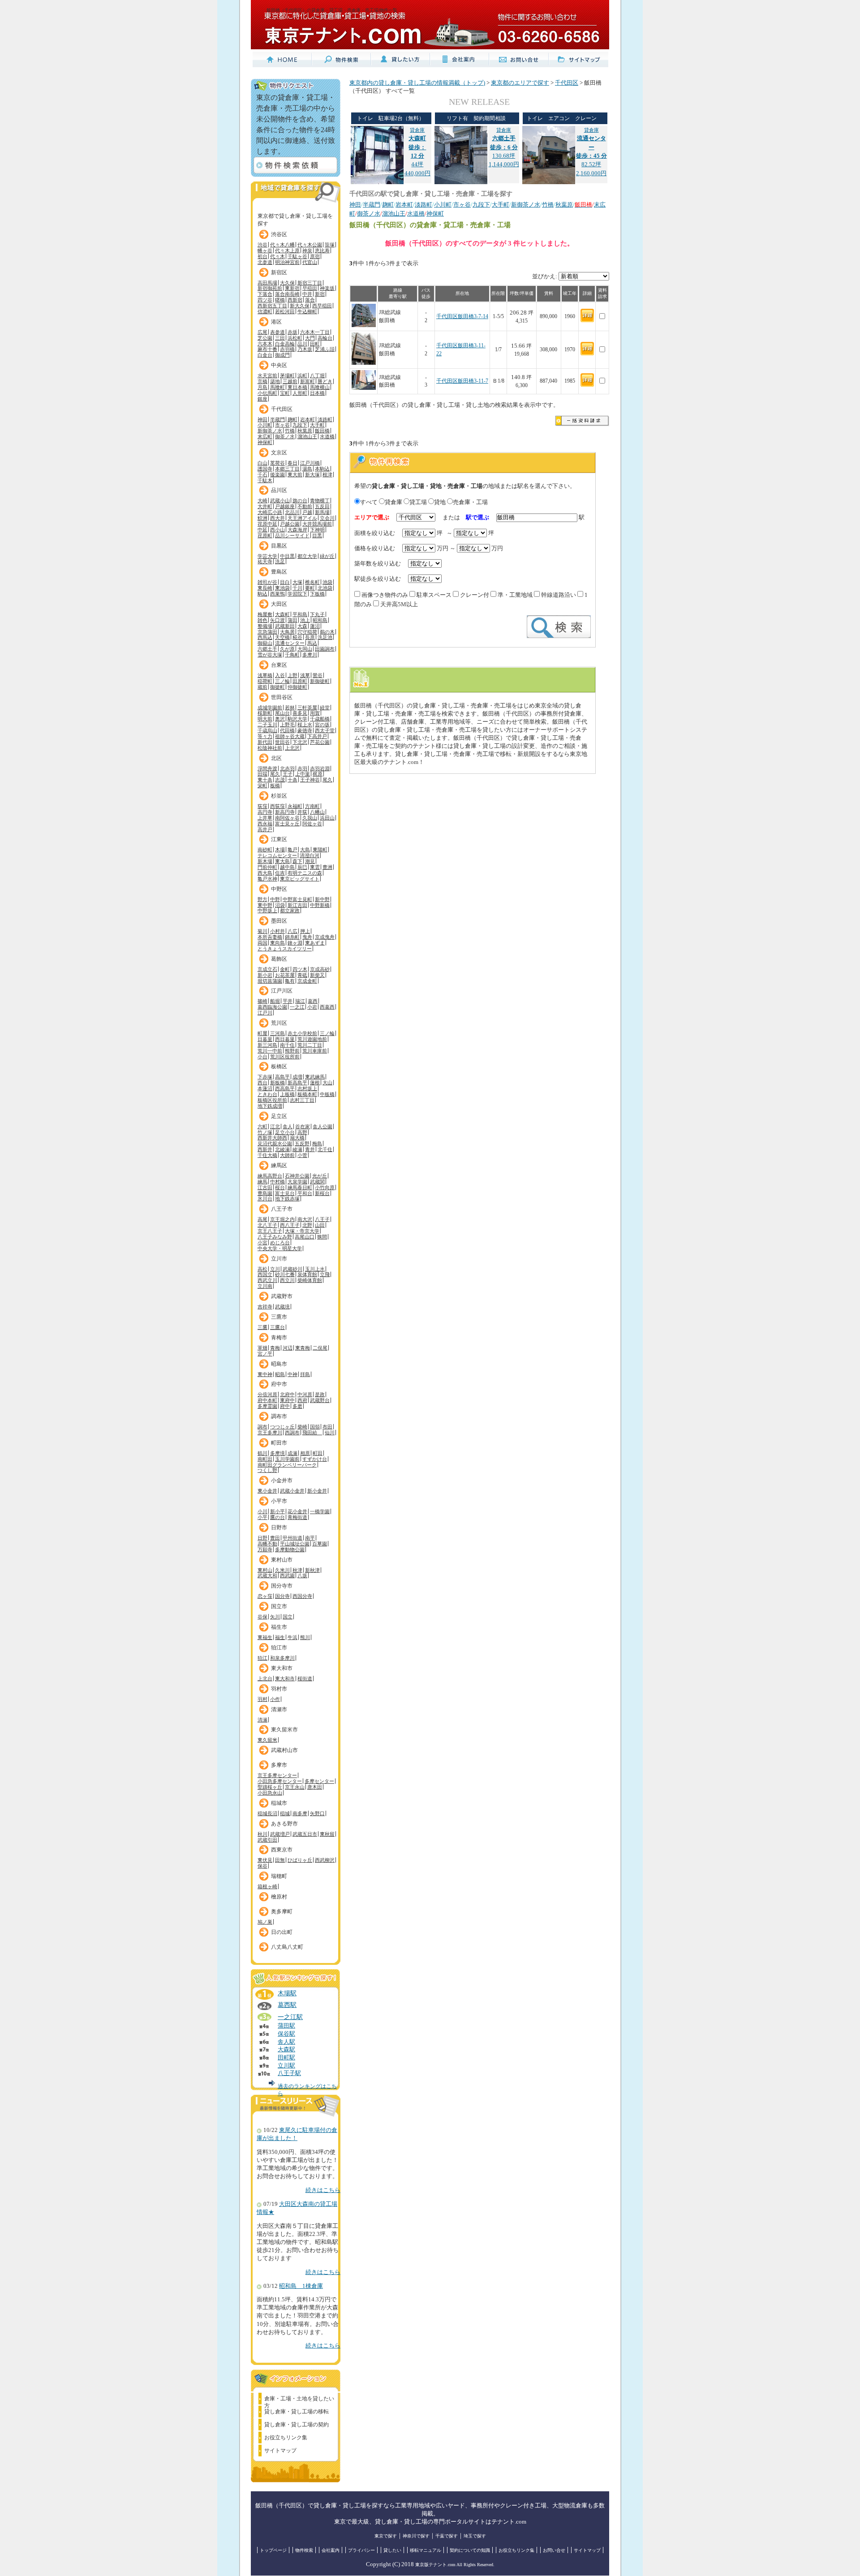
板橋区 (279, 1066)
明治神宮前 (287, 262)
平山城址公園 (295, 1544)
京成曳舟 (325, 937)
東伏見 (265, 1860)
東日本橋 (297, 387)
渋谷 (262, 245)
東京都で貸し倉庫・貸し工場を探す (295, 218)
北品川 (292, 512)
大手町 (317, 425)
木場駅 (287, 1993)
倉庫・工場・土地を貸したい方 (299, 2400)
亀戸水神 (267, 879)
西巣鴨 (277, 594)
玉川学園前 (287, 1459)
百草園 (320, 1544)
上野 (292, 675)
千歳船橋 (320, 719)
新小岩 (265, 975)
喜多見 (300, 713)
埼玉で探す (475, 2536)
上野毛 (287, 725)
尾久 (275, 774)
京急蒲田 (267, 632)
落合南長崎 (287, 294)
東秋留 (327, 1834)
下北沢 (300, 742)
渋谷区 (279, 234)
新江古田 (297, 905)
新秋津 (312, 1570)
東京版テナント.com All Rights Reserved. (455, 2565)
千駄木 (265, 480)
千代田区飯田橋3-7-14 (462, 317)
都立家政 (290, 910)
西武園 (287, 1575)
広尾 (262, 332)
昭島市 (279, 1364)
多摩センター (319, 1781)
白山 (262, 463)
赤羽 (302, 768)
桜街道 (305, 1678)
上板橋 (287, 1094)
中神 (292, 1374)
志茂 (280, 780)
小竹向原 (325, 1187)
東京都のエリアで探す (520, 83)
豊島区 (279, 572)
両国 (262, 943)
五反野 (302, 1143)
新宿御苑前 (270, 288)
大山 (327, 1083)
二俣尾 (320, 1348)
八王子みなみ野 (275, 1237)
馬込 (312, 643)
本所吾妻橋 (270, 937)
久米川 (282, 1570)
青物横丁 (320, 501)
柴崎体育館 (310, 1280)
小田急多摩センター (280, 1781)
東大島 (282, 861)
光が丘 (320, 1176)
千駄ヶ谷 (297, 256)
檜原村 (279, 1897)
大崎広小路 (270, 512)
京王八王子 (270, 1231)
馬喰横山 (320, 387)
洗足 (280, 561)
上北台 (265, 1678)
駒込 (262, 594)
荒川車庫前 (315, 1051)
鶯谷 (318, 675)
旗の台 (300, 501)
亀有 (290, 981)
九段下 (300, 425)
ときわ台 (267, 1094)
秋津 (297, 1570)
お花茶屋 (285, 975)
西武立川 (267, 1280)
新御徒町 (320, 681)
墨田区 (279, 921)
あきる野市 (284, 1824)
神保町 (265, 442)
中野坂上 (267, 910)
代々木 (277, 256)
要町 (310, 588)
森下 (297, 861)
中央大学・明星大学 (280, 1248)
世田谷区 (282, 697)
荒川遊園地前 (312, 1039)
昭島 (280, 1374)
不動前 (305, 506)
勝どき (325, 381)
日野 (262, 1538)
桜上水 (305, 725)
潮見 (310, 861)
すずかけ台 (315, 1459)
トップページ (273, 2550)
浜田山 (327, 818)
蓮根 (315, 1083)
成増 (297, 1077)
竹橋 (290, 431)
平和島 (300, 614)
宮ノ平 (265, 1354)
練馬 (262, 1182)
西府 (302, 1400)
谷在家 (303, 1126)
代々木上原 (287, 250)
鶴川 (262, 1453)
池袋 (327, 582)
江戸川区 (282, 991)
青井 (310, 1149)
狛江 (262, 1658)
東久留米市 (284, 1730)
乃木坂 (305, 349)
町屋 (262, 1033)
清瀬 (262, 1720)
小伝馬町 (267, 393)
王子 (288, 774)
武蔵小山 (280, 501)
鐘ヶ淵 (295, 943)
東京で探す (386, 2536)
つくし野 (267, 1470)
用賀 (315, 713)
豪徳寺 (305, 730)
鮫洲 (262, 518)
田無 (280, 1860)
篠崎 (262, 1001)
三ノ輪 (282, 681)
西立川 (287, 1280)
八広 (292, 931)
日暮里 (265, 1039)
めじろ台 (280, 1243)
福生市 (279, 1627)
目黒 (317, 535)
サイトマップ (280, 2451)
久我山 (310, 818)
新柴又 (317, 975)
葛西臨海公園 (272, 1007)
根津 (327, 475)
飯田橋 (322, 431)
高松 (262, 1269)
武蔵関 (317, 1182)
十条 (292, 780)
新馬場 (322, 512)
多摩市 (279, 1765)
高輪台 (325, 338)
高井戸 (265, 829)
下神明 (317, 530)
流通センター (290, 643)
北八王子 (267, 1225)
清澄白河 (310, 855)
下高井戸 (317, 736)
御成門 (282, 355)
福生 (280, 1637)
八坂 (302, 1575)
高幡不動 (267, 1544)
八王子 (322, 1219)
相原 (305, 1453)
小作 (275, 1699)
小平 (262, 1517)
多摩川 (310, 655)
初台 (262, 256)
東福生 (265, 1637)
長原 (310, 637)
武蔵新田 (285, 626)
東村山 (265, 1570)
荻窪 (262, 806)
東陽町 (320, 850)
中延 (262, 530)
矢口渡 (277, 620)
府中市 (279, 1384)
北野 (307, 1225)
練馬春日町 (300, 1187)
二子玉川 (267, 725)
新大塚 (312, 475)
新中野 (322, 899)
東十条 (265, 780)
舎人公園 (322, 1126)
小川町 (265, 425)
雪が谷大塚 (270, 655)
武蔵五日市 (305, 1834)
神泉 (307, 250)
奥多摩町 (282, 1912)
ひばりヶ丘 (300, 1860)
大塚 (297, 582)
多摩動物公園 (290, 1549)
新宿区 (279, 272)
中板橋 (327, 1094)
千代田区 (282, 409)
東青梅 (303, 1348)
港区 (276, 322)
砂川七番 (285, 1274)
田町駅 (286, 2058)
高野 (302, 1132)
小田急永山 (270, 1793)
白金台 (265, 355)
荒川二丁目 (310, 1045)
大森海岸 (297, 530)
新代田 (265, 742)
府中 (285, 1406)
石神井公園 (297, 1176)
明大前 (265, 719)
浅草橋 (265, 675)
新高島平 (297, 1083)
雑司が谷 (267, 582)
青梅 (275, 1348)
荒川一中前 (270, 1051)
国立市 (279, 1606)
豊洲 (327, 867)
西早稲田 (322, 306)
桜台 (280, 1187)
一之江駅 (290, 2017)
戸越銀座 (285, 506)
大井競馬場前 (317, 524)
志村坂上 (307, 1088)
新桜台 (322, 1193)
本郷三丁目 (287, 469)
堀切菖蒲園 (270, 981)
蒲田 (292, 620)
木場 (280, 850)
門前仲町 (267, 867)
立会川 (327, 518)
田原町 (300, 681)
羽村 (262, 1699)
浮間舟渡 (267, 768)
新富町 (307, 381)
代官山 (310, 262)
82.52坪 (591, 147)
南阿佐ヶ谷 (287, 818)
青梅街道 (297, 1517)
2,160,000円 (591, 173)
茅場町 (287, 375)
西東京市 (282, 1850)
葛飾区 (279, 959)
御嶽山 (265, 643)
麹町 (292, 419)
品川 (302, 344)
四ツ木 (300, 969)
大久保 (287, 283)
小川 (262, 1511)
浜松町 (295, 338)
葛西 (313, 1001)
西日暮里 (285, 1039)
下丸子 (317, 614)
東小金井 (267, 1491)
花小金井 (297, 1511)
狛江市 (279, 1648)
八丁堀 (317, 375)
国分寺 (282, 1596)
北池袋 (325, 588)
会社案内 (331, 2550)
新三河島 (267, 1045)
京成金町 (307, 981)
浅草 (305, 675)
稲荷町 (265, 681)
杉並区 (279, 796)
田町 (315, 344)
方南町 (312, 806)
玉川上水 (315, 1269)
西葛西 (327, 1007)
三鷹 (262, 1327)
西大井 (277, 518)
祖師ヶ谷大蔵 (290, 736)
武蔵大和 (267, 1575)
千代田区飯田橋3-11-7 (462, 381)
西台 (262, 1083)
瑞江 (300, 1001)
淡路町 (325, 419)
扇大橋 (297, 1138)
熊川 (305, 1637)
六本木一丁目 (315, 332)
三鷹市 (279, 1317)
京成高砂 (320, 969)
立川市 (279, 1259)
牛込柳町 (307, 311)
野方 (262, 899)
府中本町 (267, 1400)
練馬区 (279, 1165)
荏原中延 (267, 524)
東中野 (265, 905)
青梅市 (279, 1338)
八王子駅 (289, 2073)
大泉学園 (297, 1182)
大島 (305, 850)
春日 (292, 463)
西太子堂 (325, 730)
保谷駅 (286, 2034)
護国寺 (265, 469)
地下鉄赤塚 (287, 1199)
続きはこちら (323, 2190)
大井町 (265, 506)
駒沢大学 (297, 719)
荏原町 (265, 535)
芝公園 (265, 338)
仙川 (330, 1433)
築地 (275, 381)
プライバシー (361, 2550)
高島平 (282, 1077)
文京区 (279, 453)
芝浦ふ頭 (325, 349)
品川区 (279, 490)
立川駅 (286, 2066)
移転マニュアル (426, 2550)
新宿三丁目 (310, 283)
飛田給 (312, 1433)
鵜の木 (327, 632)
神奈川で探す (416, 2536)
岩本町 (307, 419)
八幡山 (317, 812)
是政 (320, 1394)
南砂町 (265, 850)
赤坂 (292, 332)
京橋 (262, 381)
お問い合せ (554, 2550)
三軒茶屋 (307, 708)
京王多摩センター (277, 1775)
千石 (262, 475)
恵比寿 (322, 250)
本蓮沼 (265, 1088)
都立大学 (307, 556)
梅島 (317, 1143)
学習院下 (297, 594)
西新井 (265, 1149)
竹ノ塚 (265, 1132)
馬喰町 (277, 387)
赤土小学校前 (302, 1033)
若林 (290, 708)
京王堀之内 (282, 1219)
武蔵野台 (320, 1400)
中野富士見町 (297, 899)
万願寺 (265, 1549)
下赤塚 (265, 1077)
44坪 (417, 147)
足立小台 (285, 1132)
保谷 (262, 1866)
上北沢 (292, 748)
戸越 (307, 512)
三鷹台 (277, 1327)
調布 (262, 1427)
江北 (275, 1126)
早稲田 (310, 288)
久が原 (287, 649)
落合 (310, 300)
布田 (327, 1427)
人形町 (300, 393)
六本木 (265, 344)
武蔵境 (282, 1307)
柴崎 (302, 1427)
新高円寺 (285, 812)
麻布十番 (267, 349)
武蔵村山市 (284, 1750)
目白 (285, 582)
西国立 (265, 1274)
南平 (310, 1538)
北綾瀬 (282, 1149)
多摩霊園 (267, 1406)
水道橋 (327, 436)
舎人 (288, 1126)
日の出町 (282, 1932)
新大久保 (300, 306)
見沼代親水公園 (275, 1143)
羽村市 (279, 1689)
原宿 (315, 256)
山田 (320, 1225)
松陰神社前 (270, 748)
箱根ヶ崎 (267, 1886)
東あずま (315, 943)
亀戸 (292, 850)
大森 (302, 626)
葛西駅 (287, 2005)
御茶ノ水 (285, 436)
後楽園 (277, 475)
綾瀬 (297, 1149)
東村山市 (282, 1560)
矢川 (275, 1617)
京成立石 (267, 969)
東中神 (265, 1374)
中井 (307, 294)
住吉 (280, 873)
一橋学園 (320, 1511)
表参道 (277, 332)
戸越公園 (290, 524)
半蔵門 (277, 419)
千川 (297, 588)
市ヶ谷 (282, 425)
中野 (275, 899)
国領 (315, 1427)
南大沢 (305, 1219)
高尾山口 (305, 1237)
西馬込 (265, 637)
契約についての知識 (470, 2550)
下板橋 (317, 594)
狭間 (322, 1237)
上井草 (265, 818)
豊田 (275, 1538)
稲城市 (279, 1803)
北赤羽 (287, 768)
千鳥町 (292, 655)
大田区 (279, 604)
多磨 (297, 1406)
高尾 (262, 1219)
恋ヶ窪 (265, 1596)
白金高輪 (285, 344)
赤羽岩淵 (320, 768)
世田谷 (282, 742)
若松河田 (285, 311)
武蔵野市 (282, 1296)
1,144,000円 (504, 164)
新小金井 (317, 1491)
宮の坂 (322, 725)
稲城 (285, 1813)
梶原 (318, 774)
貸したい (392, 2550)
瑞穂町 (279, 1876)
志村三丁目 (302, 1100)
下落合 (265, 294)
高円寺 (265, 812)
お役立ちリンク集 (286, 2438)
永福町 (295, 806)
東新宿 (292, 288)
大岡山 (305, 649)
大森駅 (286, 2050)
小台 (262, 1057)
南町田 (265, 1459)
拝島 (305, 1374)
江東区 (279, 839)
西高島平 (285, 1088)
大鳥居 (287, 632)
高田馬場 (267, 283)
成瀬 (292, 1453)
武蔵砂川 (292, 1269)
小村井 (277, 931)
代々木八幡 (282, 245)
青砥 (302, 975)
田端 (262, 774)
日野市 (279, 1527)
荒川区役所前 (285, 1057)
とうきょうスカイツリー (285, 949)
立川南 (265, 1286)
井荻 (302, 812)
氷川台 (265, 1199)
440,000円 (417, 173)
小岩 (312, 1007)
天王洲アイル (302, 518)
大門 (310, 338)
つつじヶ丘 (282, 1427)
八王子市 (282, 1209)
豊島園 (265, 1193)
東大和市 (282, 1668)
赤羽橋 (287, 349)
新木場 (265, 861)
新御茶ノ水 (270, 431)
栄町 (262, 785)
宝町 (285, 393)
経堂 (325, 708)
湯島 (307, 469)
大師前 (287, 1155)
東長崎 (265, 588)
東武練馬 (315, 1077)
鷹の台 (277, 1517)
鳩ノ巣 (265, 1922)
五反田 (322, 506)
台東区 (279, 665)
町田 (318, 1453)
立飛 (325, 1274)
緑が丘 (327, 556)
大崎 (262, 501)
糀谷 (297, 637)
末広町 (265, 436)
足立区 (279, 1116)
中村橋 (277, 1182)
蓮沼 (315, 626)
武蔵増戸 (280, 1834)
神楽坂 (327, 288)
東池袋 (282, 588)
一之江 (297, 1007)
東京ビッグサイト (300, 879)
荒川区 (279, 1023)
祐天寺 (265, 561)
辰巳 (302, 867)
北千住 (325, 1149)
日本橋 (317, 393)
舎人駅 (286, 2042)
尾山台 (282, 713)
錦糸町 (292, 937)
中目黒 (287, 556)
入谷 (280, 675)
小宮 (262, 1243)
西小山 (277, 530)
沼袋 (280, 905)
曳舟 (307, 937)
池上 (305, 620)
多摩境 (277, 1453)
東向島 (277, 943)
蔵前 (262, 687)
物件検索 (304, 2550)
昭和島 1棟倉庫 (301, 2286)
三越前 (290, 381)
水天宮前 (267, 375)
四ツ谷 (265, 300)
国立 (288, 1617)
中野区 (279, 889)
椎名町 (312, 582)
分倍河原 (267, 1394)
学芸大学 (267, 556)
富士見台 (285, 1193)
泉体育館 (307, 1274)
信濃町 (265, 311)
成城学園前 (270, 708)
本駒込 (322, 469)
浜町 (302, 375)
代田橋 (287, 730)
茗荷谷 (277, 463)
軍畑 (262, 1348)
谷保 (262, 1617)
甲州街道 (292, 1538)
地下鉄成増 (270, 1106)
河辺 (288, 1348)
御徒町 (277, 687)
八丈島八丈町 (287, 1947)
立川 (275, 1269)
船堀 (275, 1001)
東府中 (287, 1400)
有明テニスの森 (305, 873)
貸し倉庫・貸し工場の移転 (297, 2412)
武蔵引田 (267, 1840)
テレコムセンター (277, 855)
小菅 (302, 1155)
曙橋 (280, 300)
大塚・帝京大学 (302, 1231)
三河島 (277, 1033)
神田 (262, 419)
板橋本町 (307, 1094)
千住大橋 (267, 1155)
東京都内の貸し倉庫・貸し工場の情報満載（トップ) (417, 83)
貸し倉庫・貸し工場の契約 (297, 2425)
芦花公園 (320, 742)
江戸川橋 (310, 463)
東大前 (295, 475)
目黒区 (279, 546)
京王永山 (295, 1787)
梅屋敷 (265, 614)
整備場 (265, 626)
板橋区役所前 (272, 1100)
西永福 (265, 824)
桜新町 (265, 713)
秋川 (262, 1834)
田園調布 (325, 649)
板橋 (275, 785)
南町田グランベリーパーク (287, 1465)
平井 (288, 1001)
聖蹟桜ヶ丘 (270, 1787)
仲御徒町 (297, 687)
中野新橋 (320, 905)
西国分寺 (302, 1596)
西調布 (292, 1433)
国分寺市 (282, 1586)
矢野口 (317, 1813)
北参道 (265, 262)
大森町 (282, 614)
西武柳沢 (325, 1860)
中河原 (305, 1394)
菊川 (262, 931)
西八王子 (290, 1225)
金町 (285, 969)
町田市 (279, 1443)
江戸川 (265, 1013)
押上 (305, 931)
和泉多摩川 (282, 1658)
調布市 (279, 1416)
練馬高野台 (270, 1176)
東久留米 (267, 1740)
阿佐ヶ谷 (312, 824)
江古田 (265, 1187)
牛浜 (292, 1637)
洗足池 (325, 637)
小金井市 (282, 1480)
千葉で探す (447, 2536)
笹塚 (330, 245)
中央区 (279, 365)
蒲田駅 (286, 2026)
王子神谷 (310, 780)
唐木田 (315, 1787)
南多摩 (300, 1813)
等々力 (265, 736)
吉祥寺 (265, 1307)
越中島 (287, 867)
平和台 (305, 1193)
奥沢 (280, 719)
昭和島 (320, 620)
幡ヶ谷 (265, 250)
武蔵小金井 (292, 1491)
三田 (280, 338)
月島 (262, 387)
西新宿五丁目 (272, 306)
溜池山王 (307, 436)
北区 (276, 758)
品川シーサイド (292, 535)
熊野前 (292, 1051)
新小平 (277, 1511)
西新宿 (295, 300)
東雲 (315, 867)
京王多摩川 (270, 1433)
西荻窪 (277, 806)
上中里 (303, 774)
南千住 (287, 1045)
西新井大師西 (272, 1138)
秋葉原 (305, 431)
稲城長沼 (267, 1813)
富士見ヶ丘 (287, 824)
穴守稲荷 (307, 632)
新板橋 (277, 1083)
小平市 (279, 1501)
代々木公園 (310, 245)
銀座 (262, 399)
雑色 (262, 620)
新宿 (320, 294)
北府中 (287, 1394)
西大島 (265, 873)
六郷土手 (267, 649)
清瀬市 (279, 1709)
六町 (262, 1126)
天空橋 (282, 637)
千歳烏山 (267, 730)
